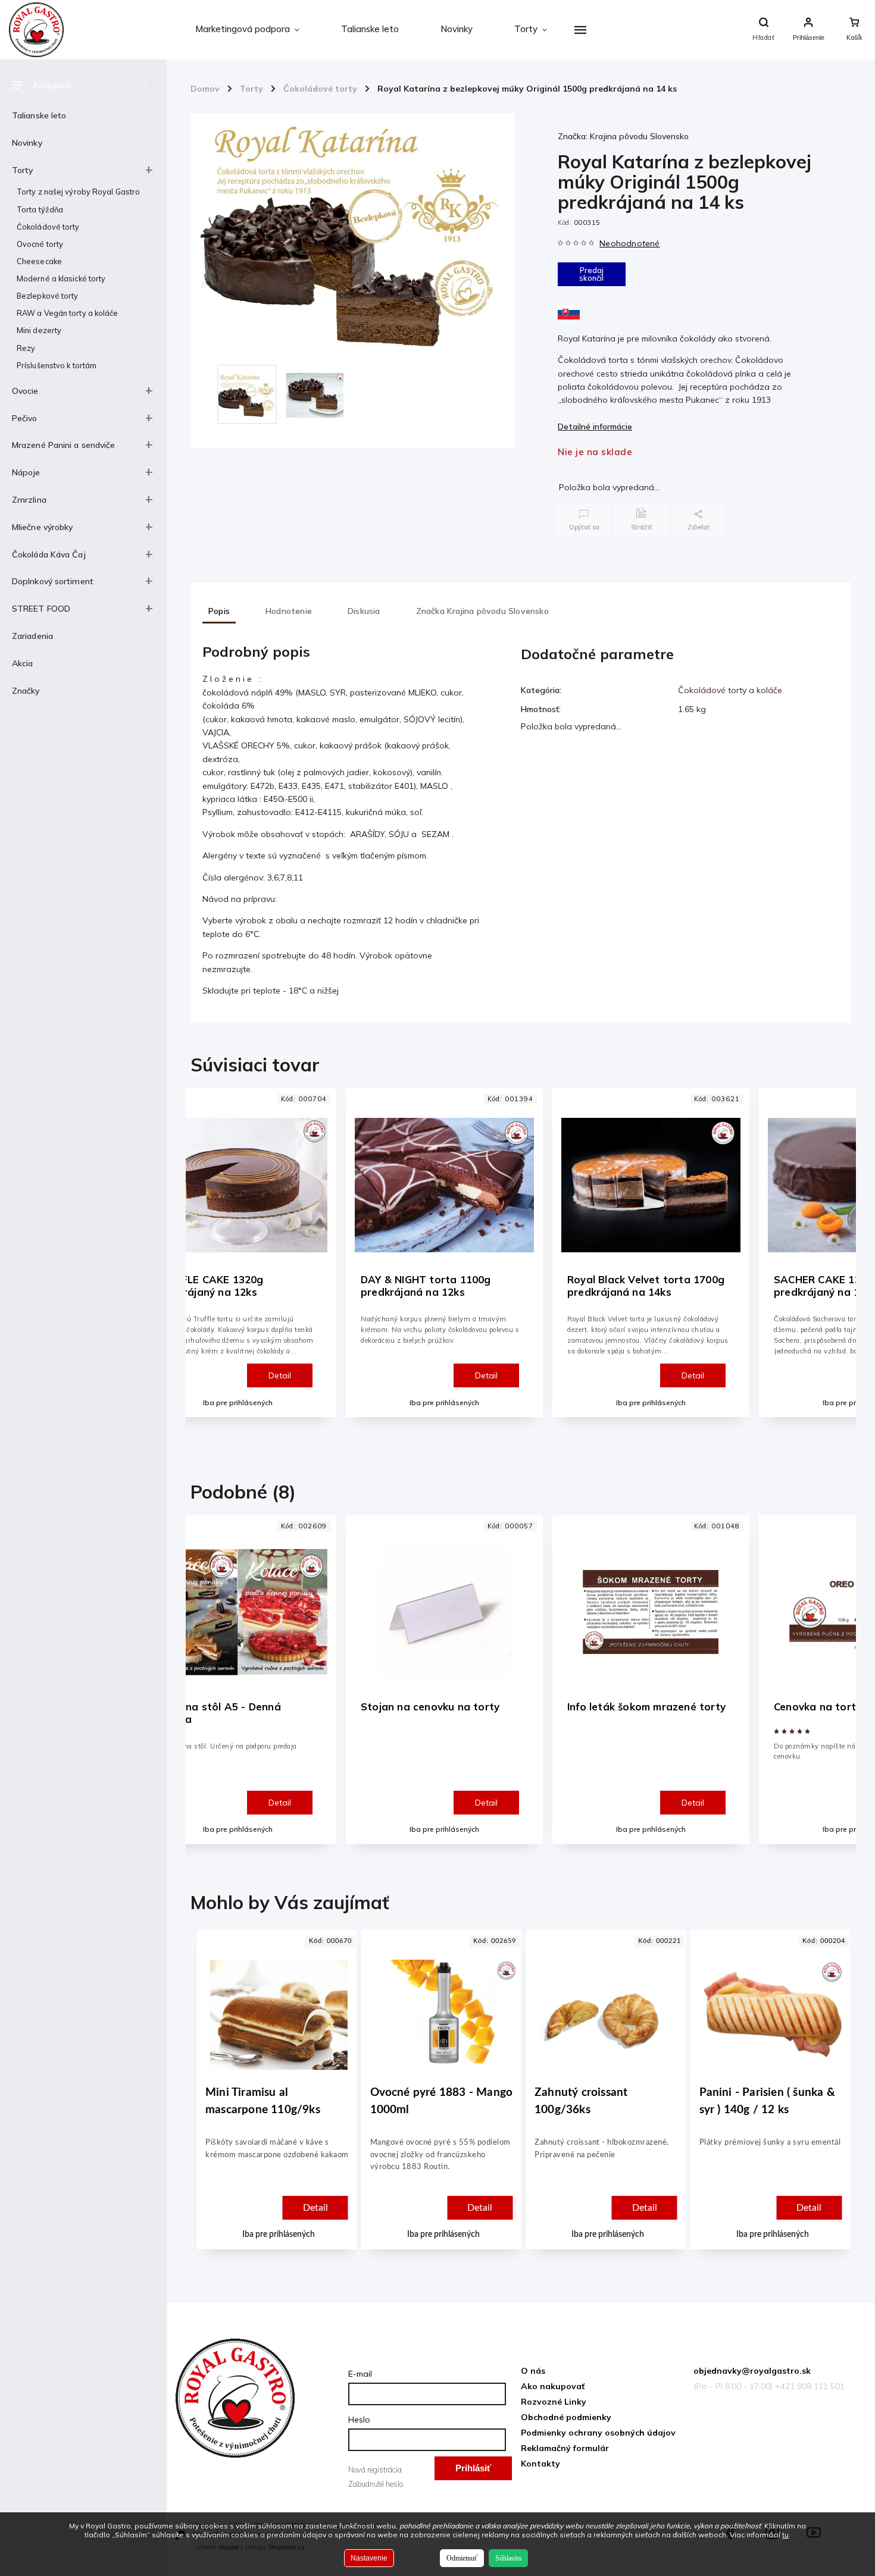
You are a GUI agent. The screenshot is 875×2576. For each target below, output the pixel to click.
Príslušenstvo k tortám (57, 365)
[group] (288, 2102)
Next (840, 1263)
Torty (23, 170)
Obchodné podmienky (566, 2417)
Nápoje (26, 472)
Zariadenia (32, 636)
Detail (280, 1375)
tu (785, 2535)
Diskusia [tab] (364, 611)
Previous (205, 1263)
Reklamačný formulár (565, 2448)
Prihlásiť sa (473, 2472)
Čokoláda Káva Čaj (49, 554)
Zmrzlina (29, 500)
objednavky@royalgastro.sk (752, 2371)
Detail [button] (330, 2208)
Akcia (23, 663)
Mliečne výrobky (43, 527)
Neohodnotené (629, 243)
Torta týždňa (40, 209)
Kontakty (540, 2464)
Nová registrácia (375, 2470)
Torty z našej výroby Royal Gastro (78, 192)
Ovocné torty (40, 244)
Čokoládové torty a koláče (730, 690)
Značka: (623, 136)
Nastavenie (369, 2558)
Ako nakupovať (553, 2386)
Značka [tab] (482, 611)
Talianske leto (39, 115)
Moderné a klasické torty (61, 278)
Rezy (26, 348)
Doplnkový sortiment (53, 581)
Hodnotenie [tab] (289, 611)
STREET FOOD (41, 609)
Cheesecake (39, 261)
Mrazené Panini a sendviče (64, 445)
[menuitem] (247, 30)
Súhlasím (508, 2558)
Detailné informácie (595, 427)
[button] (293, 2178)
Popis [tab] (219, 611)
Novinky (27, 143)
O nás (533, 2371)
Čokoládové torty (48, 227)
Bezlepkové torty (48, 296)
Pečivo (25, 418)
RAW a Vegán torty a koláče (68, 313)
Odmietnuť (462, 2558)
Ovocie (25, 391)
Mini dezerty (39, 330)
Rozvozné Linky (554, 2402)
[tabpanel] (444, 1253)
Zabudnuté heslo (376, 2484)
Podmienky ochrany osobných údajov (598, 2433)
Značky (26, 691)
